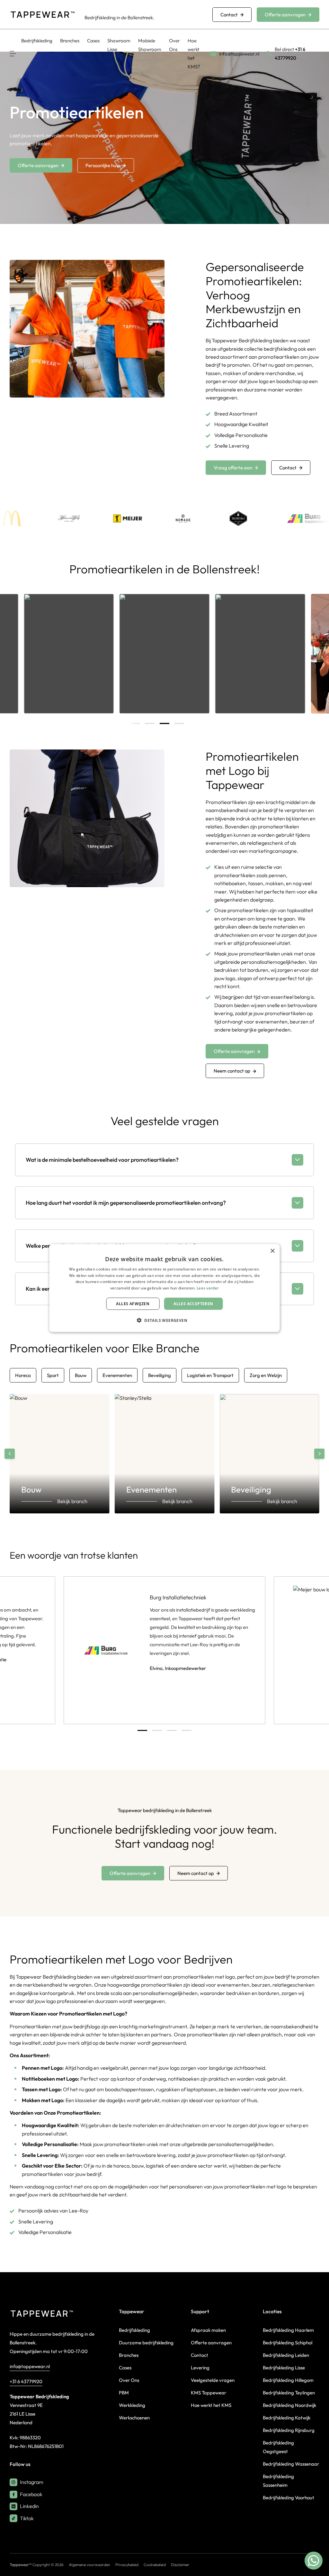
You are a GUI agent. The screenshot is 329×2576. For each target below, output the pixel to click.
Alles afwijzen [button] (133, 1304)
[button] (164, 1320)
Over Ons (174, 45)
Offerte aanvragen (285, 15)
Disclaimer (180, 2565)
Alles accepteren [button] (193, 1304)
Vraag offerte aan (233, 468)
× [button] (272, 1251)
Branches (70, 41)
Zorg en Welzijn (266, 1375)
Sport (53, 1375)
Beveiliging (160, 1375)
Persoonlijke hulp (103, 165)
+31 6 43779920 (26, 2381)
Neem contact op (232, 1071)
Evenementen (117, 1375)
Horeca (23, 1375)
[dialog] (165, 1288)
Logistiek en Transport (210, 1375)
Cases (93, 41)
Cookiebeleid (155, 2565)
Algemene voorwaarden (89, 2565)
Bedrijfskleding (37, 41)
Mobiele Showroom (150, 45)
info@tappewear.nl (30, 2366)
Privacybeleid (127, 2565)
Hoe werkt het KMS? (194, 54)
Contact (229, 15)
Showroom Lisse (119, 45)
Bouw (81, 1375)
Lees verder (208, 1288)
